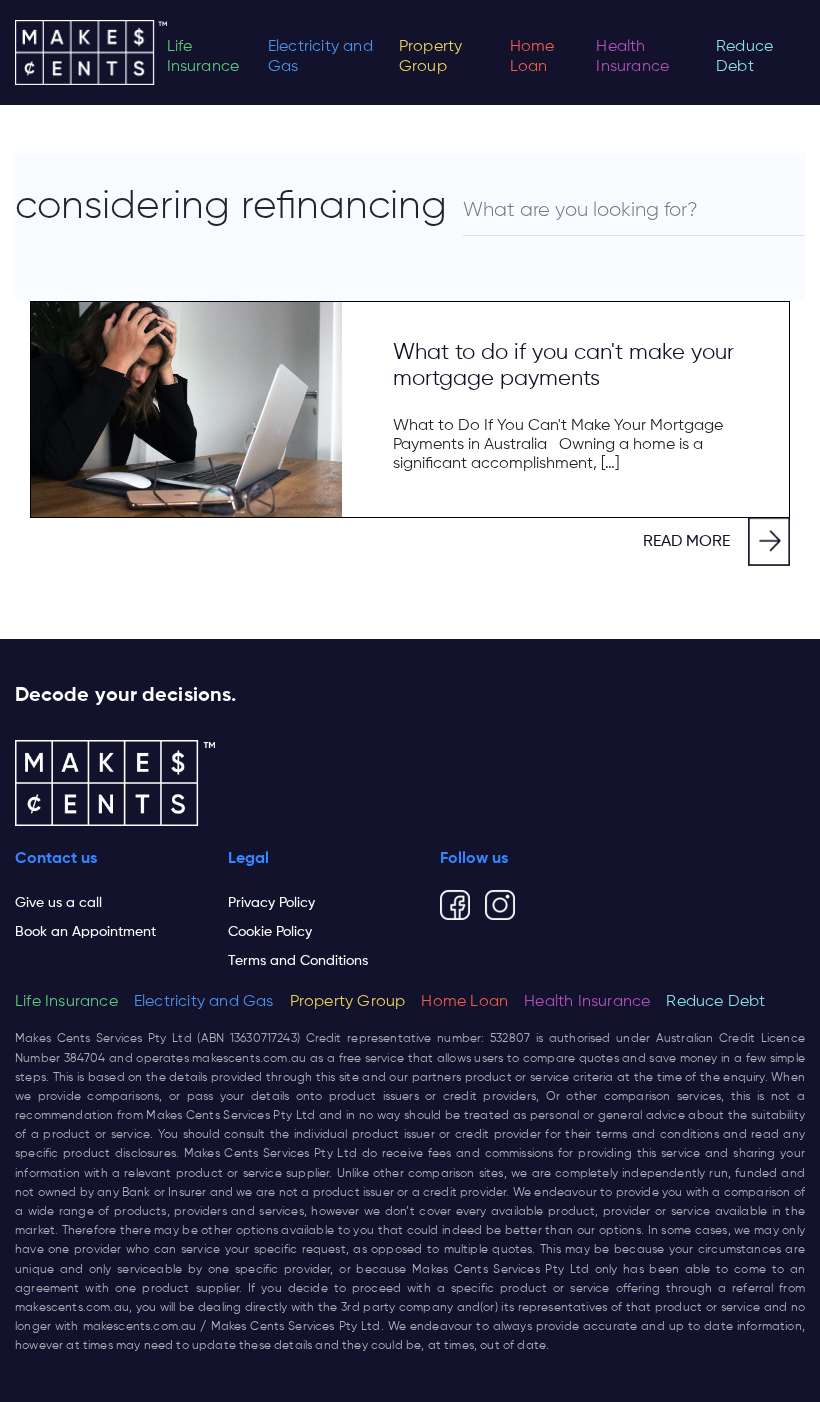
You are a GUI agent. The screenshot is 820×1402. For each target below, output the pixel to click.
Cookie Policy (270, 932)
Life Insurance (203, 57)
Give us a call (58, 903)
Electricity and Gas (320, 57)
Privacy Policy (271, 903)
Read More (686, 542)
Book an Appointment (85, 932)
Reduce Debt (744, 57)
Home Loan (532, 57)
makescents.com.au (249, 1059)
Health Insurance (632, 57)
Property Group (431, 57)
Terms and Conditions (298, 961)
